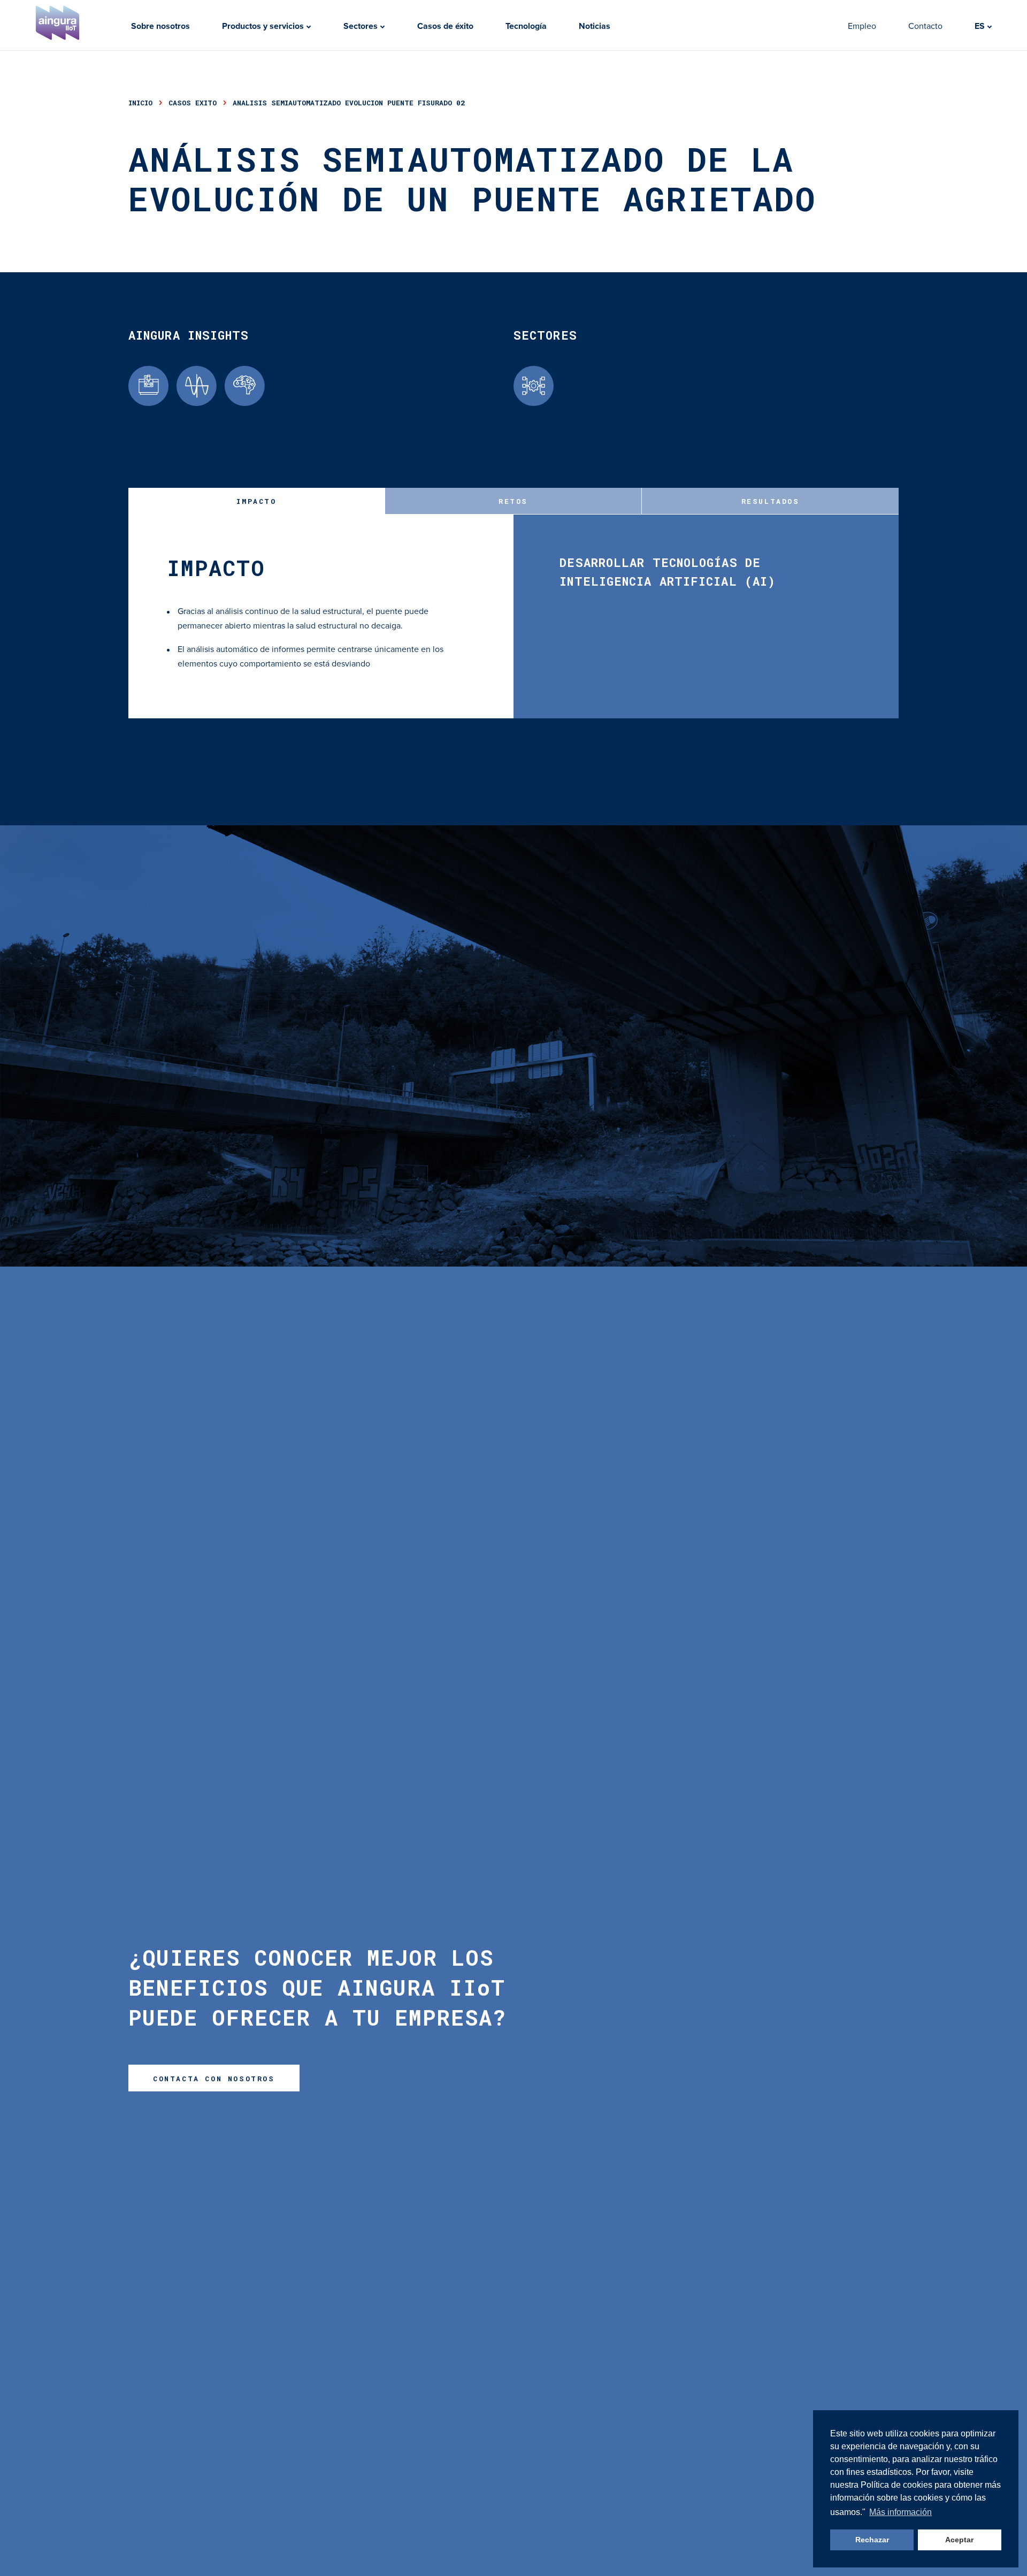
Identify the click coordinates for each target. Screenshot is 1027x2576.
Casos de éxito (445, 26)
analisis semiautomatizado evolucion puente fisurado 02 (349, 103)
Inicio (140, 103)
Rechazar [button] (872, 2540)
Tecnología (526, 26)
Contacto (925, 26)
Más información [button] (900, 2512)
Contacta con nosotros (214, 2079)
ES (981, 26)
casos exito (193, 103)
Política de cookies (898, 2485)
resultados (771, 501)
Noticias (595, 26)
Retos (513, 501)
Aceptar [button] (959, 2540)
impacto (256, 501)
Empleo (862, 26)
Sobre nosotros (160, 26)
